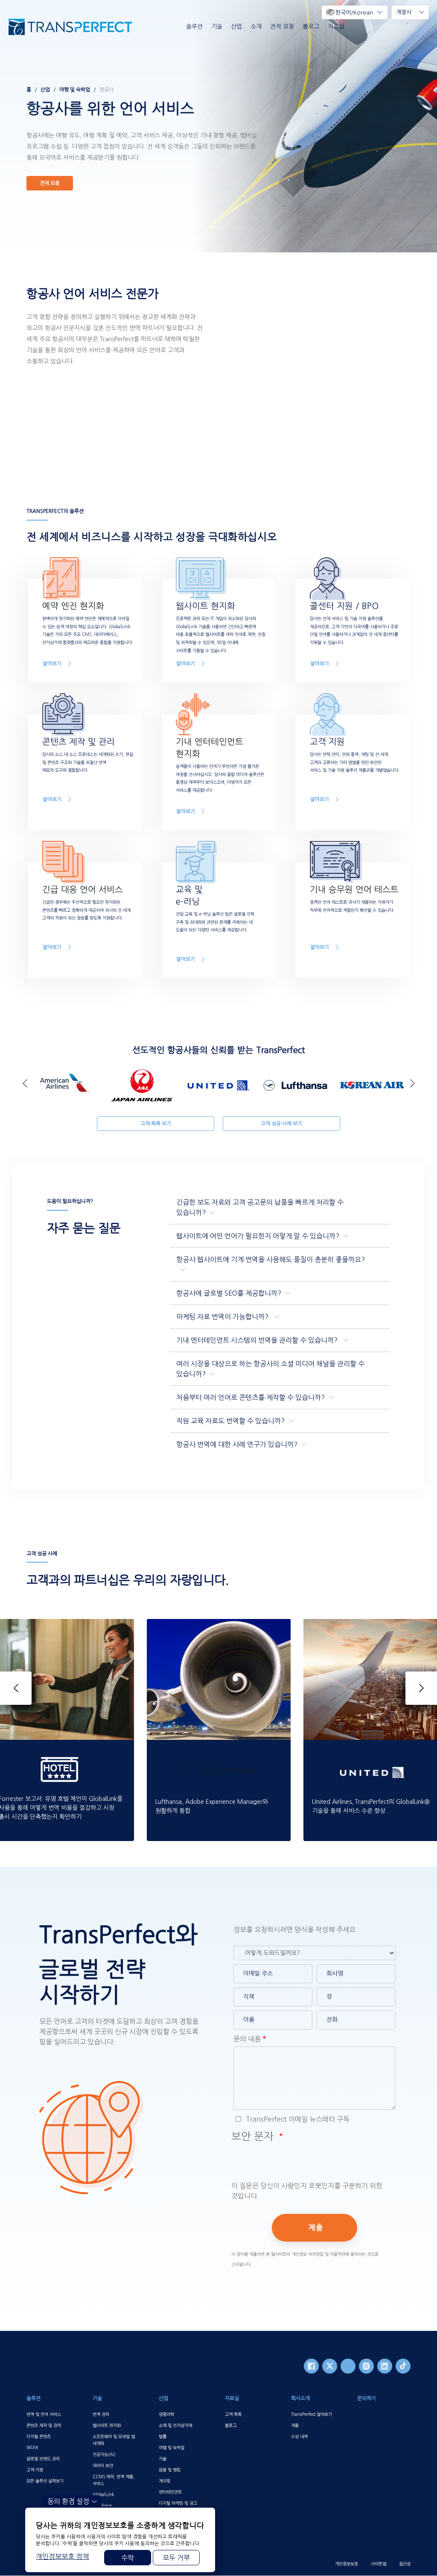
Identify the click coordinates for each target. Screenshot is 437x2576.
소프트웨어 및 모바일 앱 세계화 (114, 2440)
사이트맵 (379, 2564)
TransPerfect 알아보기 (312, 2414)
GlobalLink (103, 2494)
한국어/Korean (354, 13)
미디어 (32, 2447)
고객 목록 (233, 2414)
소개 (256, 26)
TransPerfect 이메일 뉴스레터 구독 (297, 2119)
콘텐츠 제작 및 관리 (44, 2425)
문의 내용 (247, 2039)
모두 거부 (176, 2558)
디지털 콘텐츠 (39, 2436)
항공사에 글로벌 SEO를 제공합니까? (229, 1293)
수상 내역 (299, 2436)
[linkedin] (385, 2366)
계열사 (404, 12)
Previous (26, 1083)
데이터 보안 (103, 2465)
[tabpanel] (218, 126)
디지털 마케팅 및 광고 (178, 2503)
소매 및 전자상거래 (175, 2425)
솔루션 (194, 26)
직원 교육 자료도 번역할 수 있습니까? (230, 1421)
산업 (236, 26)
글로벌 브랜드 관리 (43, 2459)
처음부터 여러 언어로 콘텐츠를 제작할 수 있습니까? (251, 1397)
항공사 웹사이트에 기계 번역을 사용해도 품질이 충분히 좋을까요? (271, 1259)
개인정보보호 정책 (62, 2556)
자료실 (336, 26)
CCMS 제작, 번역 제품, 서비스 (114, 2480)
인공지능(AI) (104, 2454)
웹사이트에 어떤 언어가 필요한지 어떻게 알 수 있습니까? (258, 1236)
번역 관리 (101, 2414)
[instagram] (366, 2366)
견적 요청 (282, 26)
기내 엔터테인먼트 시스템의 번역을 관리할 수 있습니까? (258, 1340)
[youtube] (348, 2366)
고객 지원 (35, 2470)
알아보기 (52, 664)
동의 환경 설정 (68, 2501)
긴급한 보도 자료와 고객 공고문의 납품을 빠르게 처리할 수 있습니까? (260, 1207)
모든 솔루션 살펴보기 (45, 2481)
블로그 (311, 26)
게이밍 (165, 2481)
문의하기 (367, 2398)
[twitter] (330, 2366)
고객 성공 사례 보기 (281, 1124)
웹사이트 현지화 (107, 2425)
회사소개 (300, 2398)
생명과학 (166, 2414)
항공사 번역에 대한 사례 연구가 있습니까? (237, 1444)
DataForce (102, 2506)
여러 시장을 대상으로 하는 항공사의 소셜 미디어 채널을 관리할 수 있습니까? (270, 1369)
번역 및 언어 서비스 (44, 2414)
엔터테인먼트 (170, 2492)
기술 (217, 26)
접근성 (405, 2564)
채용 (295, 2425)
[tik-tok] (403, 2366)
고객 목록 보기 (156, 1124)
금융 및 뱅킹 (170, 2470)
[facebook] (311, 2366)
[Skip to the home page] (70, 27)
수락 (128, 2558)
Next (411, 1083)
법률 (163, 2436)
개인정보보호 (347, 2564)
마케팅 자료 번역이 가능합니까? (223, 1317)
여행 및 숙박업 (75, 90)
